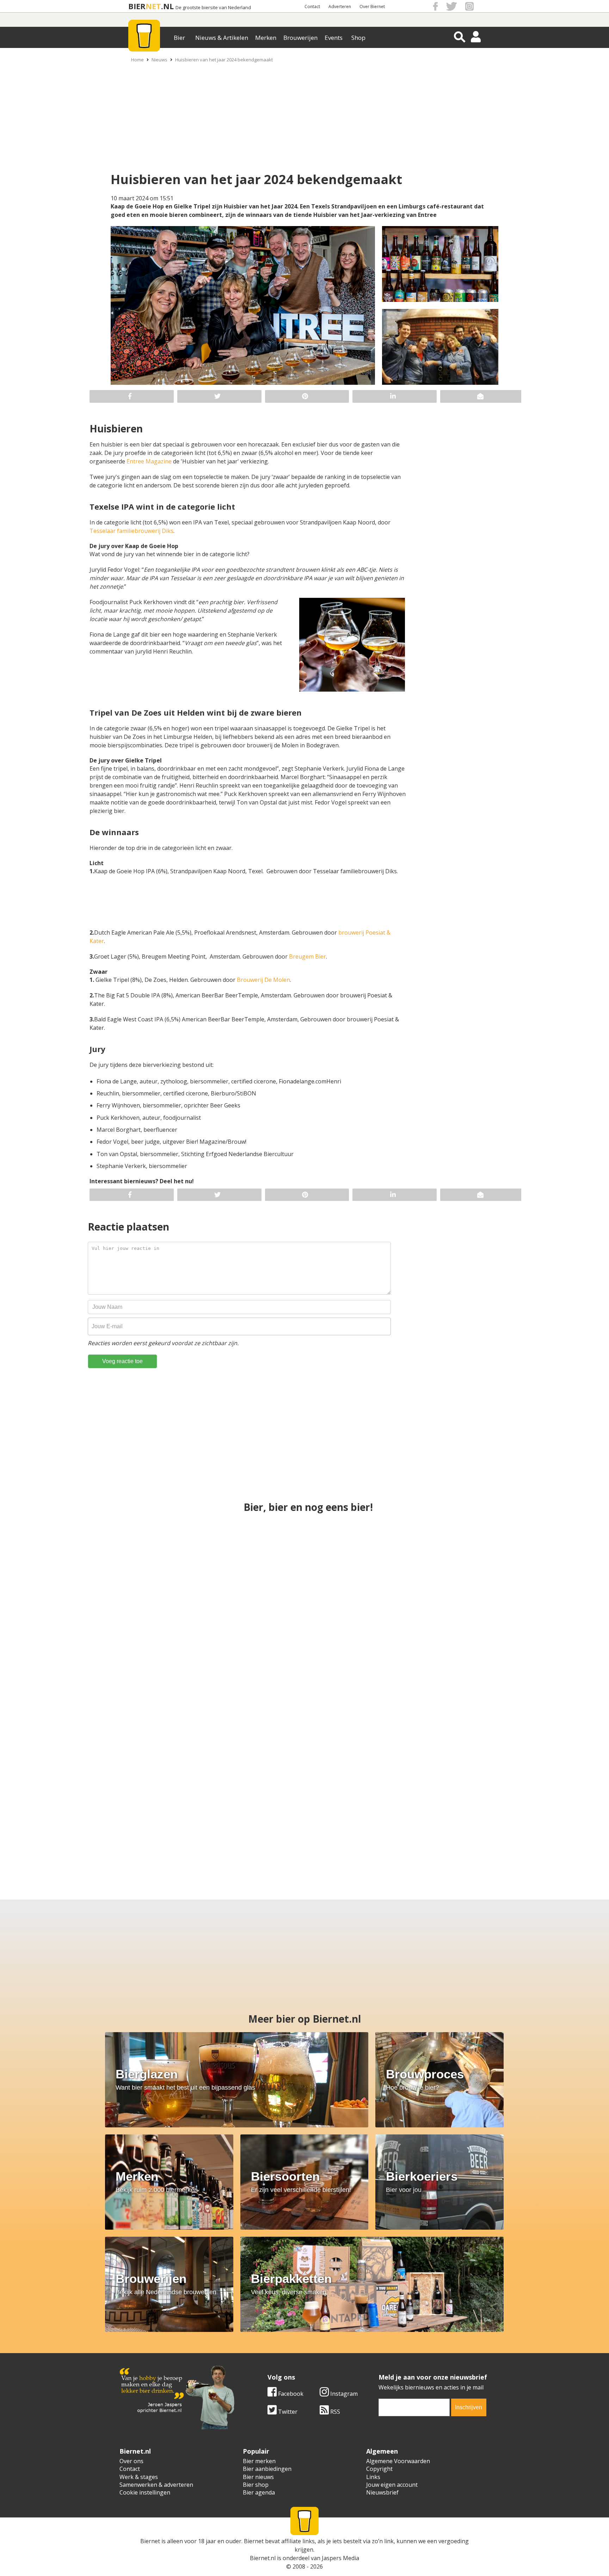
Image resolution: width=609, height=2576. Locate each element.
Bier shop (256, 2485)
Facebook (290, 2394)
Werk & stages (139, 2477)
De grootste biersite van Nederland (213, 8)
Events (334, 38)
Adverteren (340, 7)
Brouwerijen (300, 38)
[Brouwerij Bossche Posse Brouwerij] (508, 1817)
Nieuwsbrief (382, 2492)
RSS (334, 2412)
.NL (167, 6)
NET (153, 6)
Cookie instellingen (145, 2492)
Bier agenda (259, 2492)
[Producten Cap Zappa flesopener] (101, 1817)
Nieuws (159, 60)
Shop (358, 38)
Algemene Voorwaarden (398, 2461)
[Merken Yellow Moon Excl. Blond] (485, 1691)
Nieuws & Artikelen (222, 38)
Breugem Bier (307, 956)
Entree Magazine (149, 461)
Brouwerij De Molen (263, 980)
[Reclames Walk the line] (237, 1817)
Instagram (343, 2394)
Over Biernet (372, 7)
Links (373, 2477)
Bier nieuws (258, 2477)
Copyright (379, 2469)
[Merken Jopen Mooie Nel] (304, 1691)
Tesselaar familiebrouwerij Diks (131, 531)
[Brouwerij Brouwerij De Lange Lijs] (372, 1817)
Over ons (131, 2461)
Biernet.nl (263, 2558)
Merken (266, 38)
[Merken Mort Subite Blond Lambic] (485, 1566)
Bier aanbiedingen (267, 2469)
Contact (312, 7)
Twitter (287, 2412)
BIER (137, 6)
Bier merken (259, 2461)
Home (137, 60)
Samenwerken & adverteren (156, 2485)
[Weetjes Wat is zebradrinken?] (304, 1566)
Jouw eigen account (392, 2485)
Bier (179, 38)
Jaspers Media (340, 2558)
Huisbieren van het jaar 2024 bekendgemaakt (224, 60)
